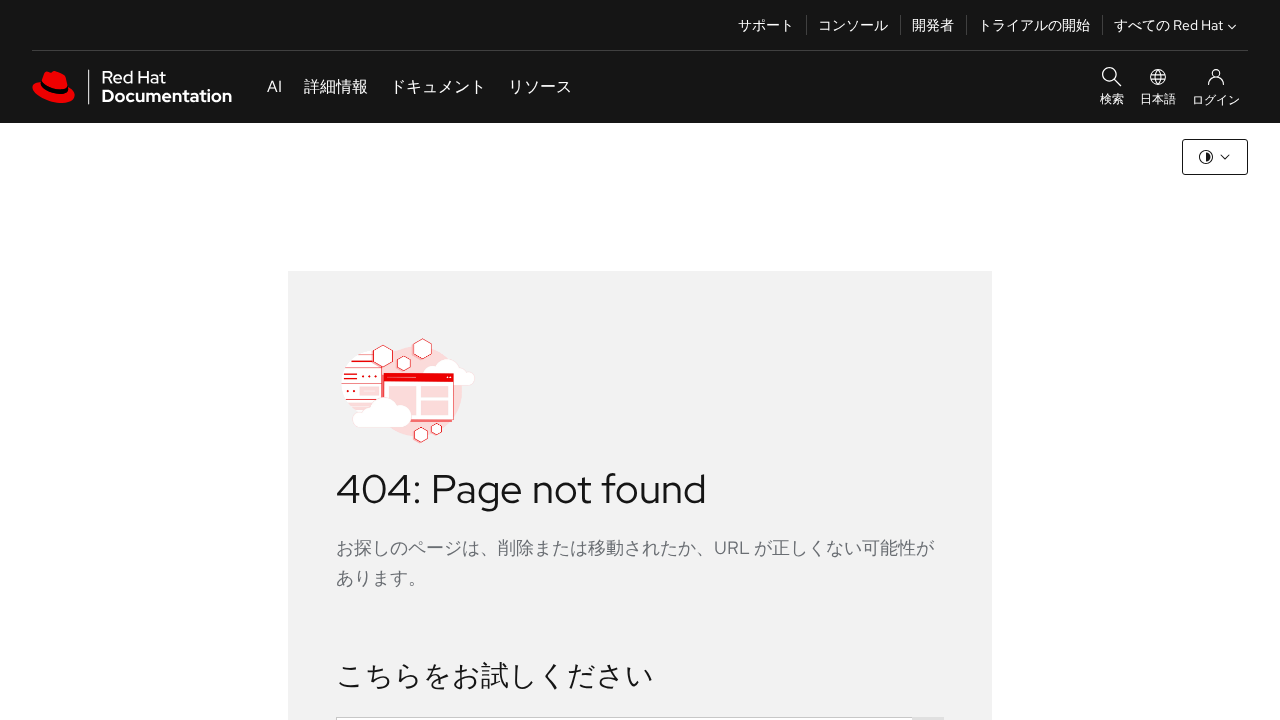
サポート (766, 25)
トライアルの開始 (1034, 25)
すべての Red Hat (1168, 25)
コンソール (853, 25)
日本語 (1158, 99)
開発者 (933, 25)
